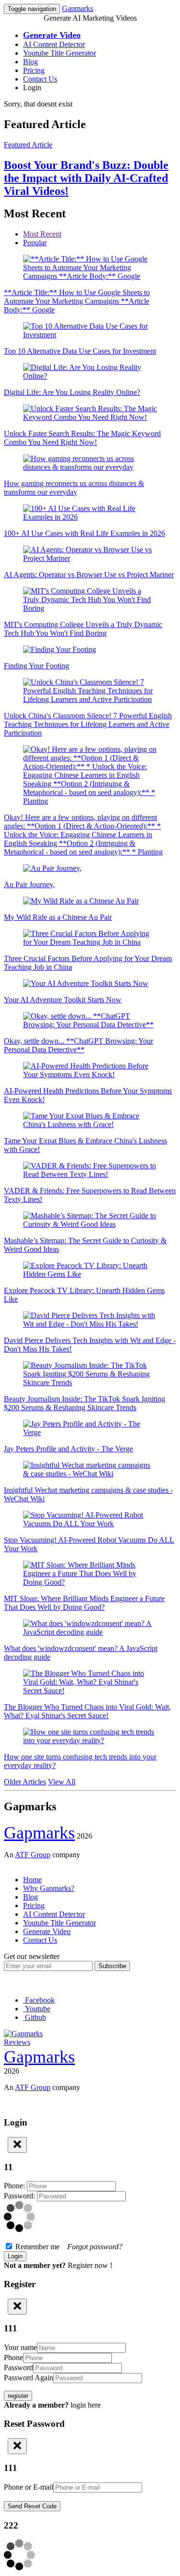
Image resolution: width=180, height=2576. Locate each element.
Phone (13, 2357)
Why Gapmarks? (49, 1888)
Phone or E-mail (29, 2487)
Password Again (29, 2378)
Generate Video (47, 1931)
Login (32, 88)
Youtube (37, 2009)
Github (35, 2017)
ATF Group (33, 1855)
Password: (20, 2196)
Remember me (68, 2247)
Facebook (39, 2000)
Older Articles (25, 1782)
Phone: (15, 2186)
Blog (30, 62)
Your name (20, 2347)
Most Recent (42, 234)
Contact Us (40, 79)
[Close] (17, 2145)
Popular (35, 243)
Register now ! (90, 2265)
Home (32, 1880)
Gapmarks (78, 8)
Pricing (34, 70)
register (18, 2396)
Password (18, 2368)
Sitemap (16, 1863)
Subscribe (112, 1966)
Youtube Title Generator (60, 53)
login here (86, 2405)
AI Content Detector (54, 44)
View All (62, 1782)
